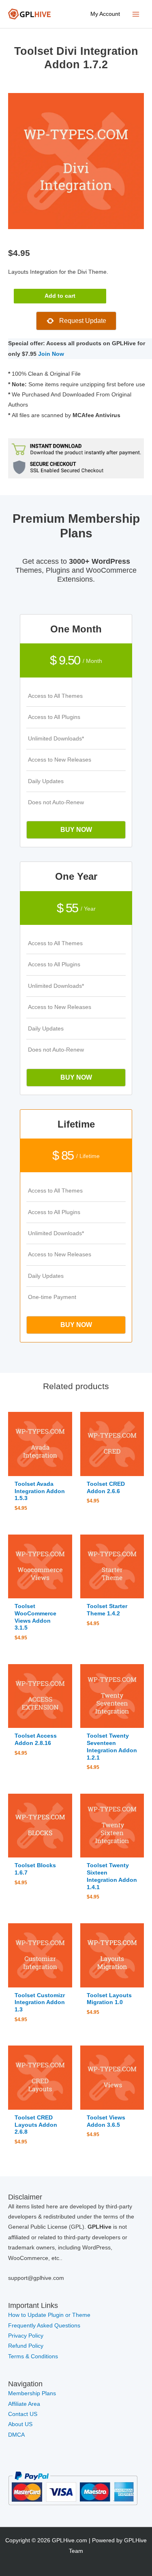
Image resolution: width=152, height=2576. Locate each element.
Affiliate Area (24, 2404)
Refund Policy (26, 2346)
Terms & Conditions (33, 2356)
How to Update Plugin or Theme (49, 2315)
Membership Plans (32, 2393)
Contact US (23, 2414)
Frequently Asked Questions (45, 2326)
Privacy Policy (26, 2336)
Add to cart (60, 296)
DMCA (16, 2435)
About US (20, 2424)
